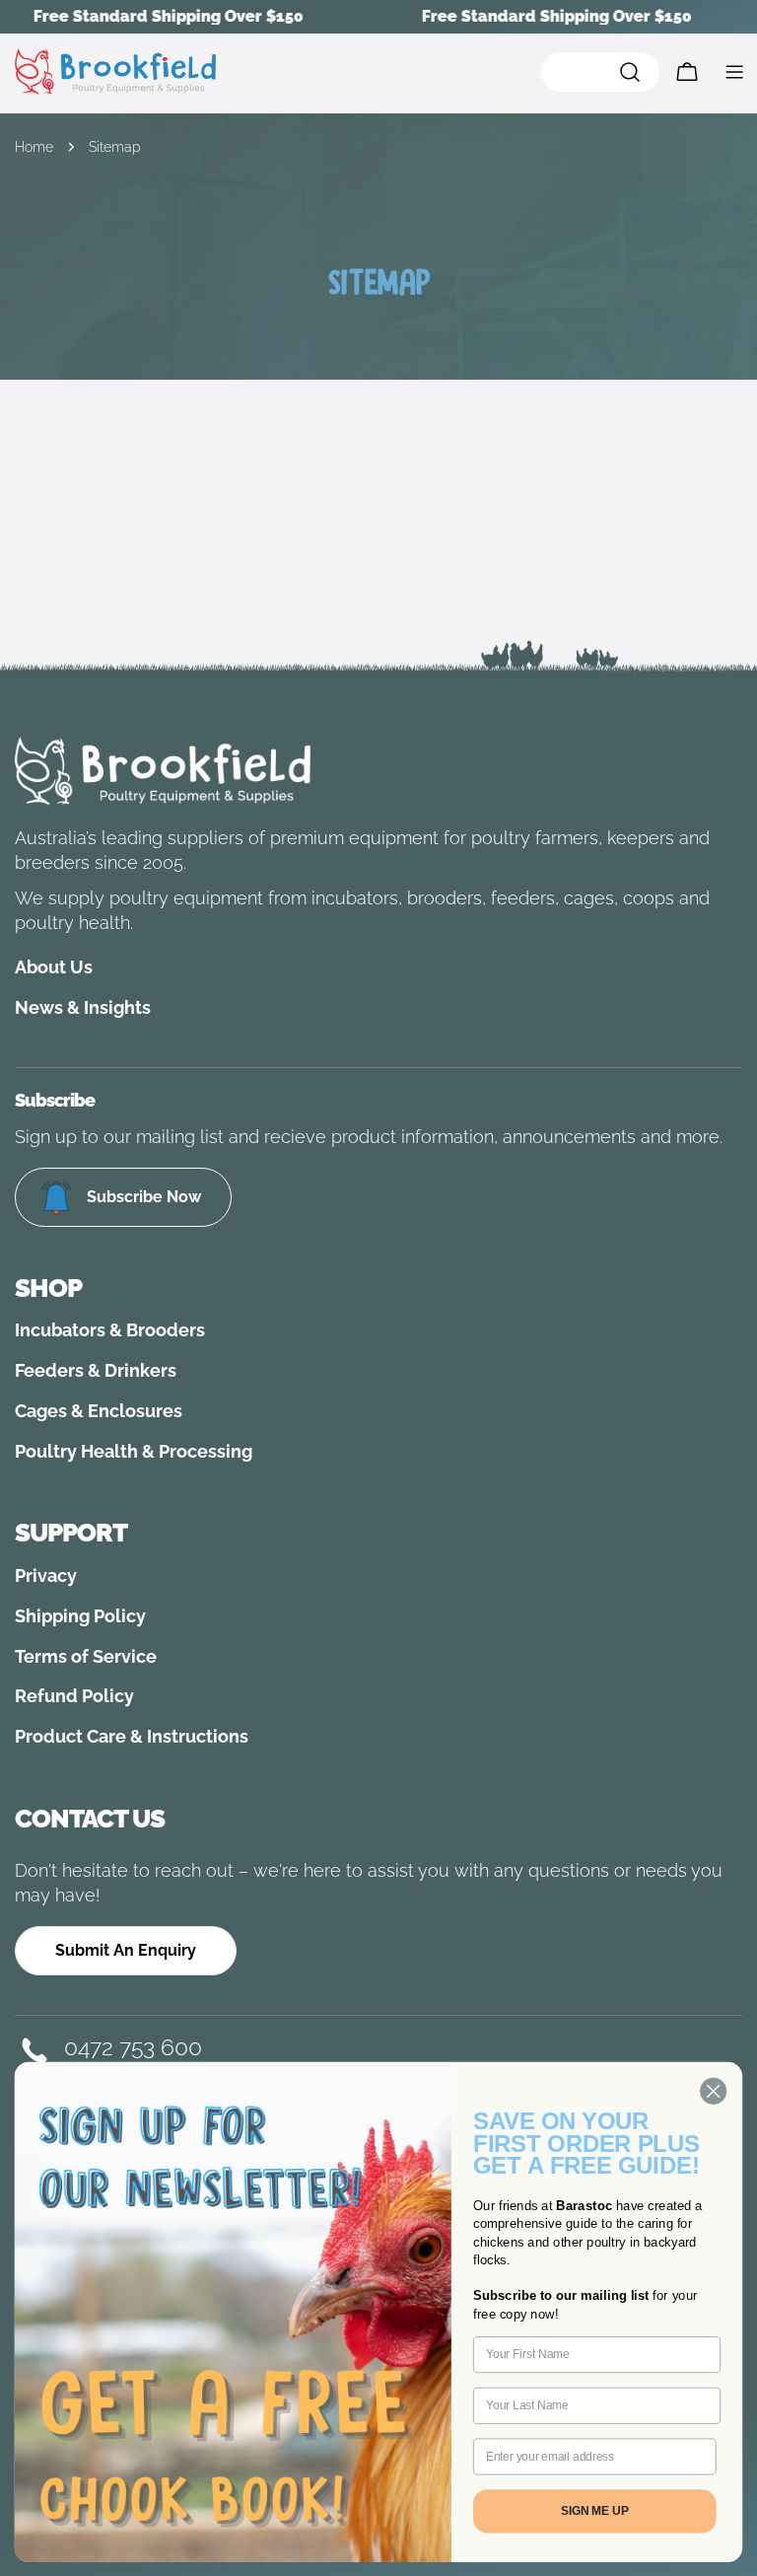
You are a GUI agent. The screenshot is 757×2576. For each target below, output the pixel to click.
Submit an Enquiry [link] (126, 1950)
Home (34, 146)
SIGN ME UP (595, 2510)
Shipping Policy (80, 1616)
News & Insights (83, 1007)
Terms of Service (86, 1656)
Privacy (46, 1575)
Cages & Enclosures (99, 1411)
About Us (54, 967)
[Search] (600, 72)
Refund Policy (74, 1696)
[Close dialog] (714, 2091)
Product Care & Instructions (132, 1736)
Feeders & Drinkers (96, 1370)
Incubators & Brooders (110, 1330)
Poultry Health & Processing (134, 1451)
